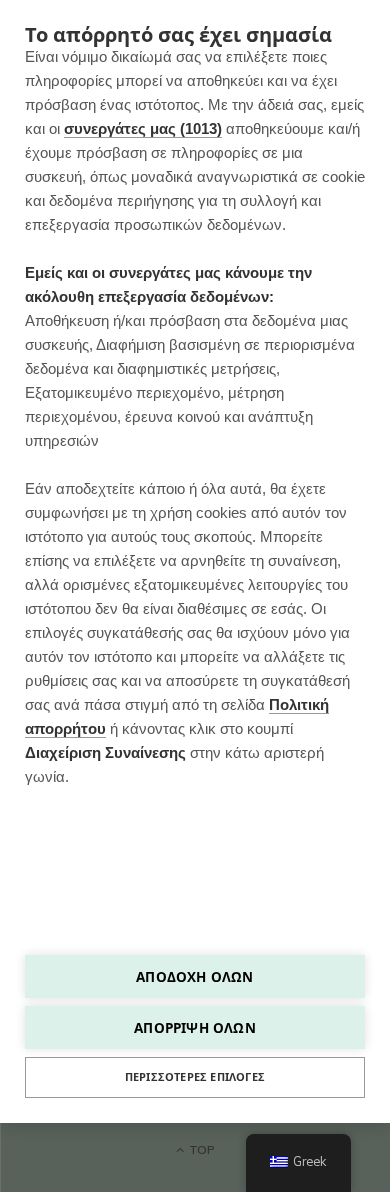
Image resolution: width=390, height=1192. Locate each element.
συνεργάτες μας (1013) (143, 128)
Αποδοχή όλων (194, 976)
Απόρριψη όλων (195, 1027)
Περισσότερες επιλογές (195, 1077)
